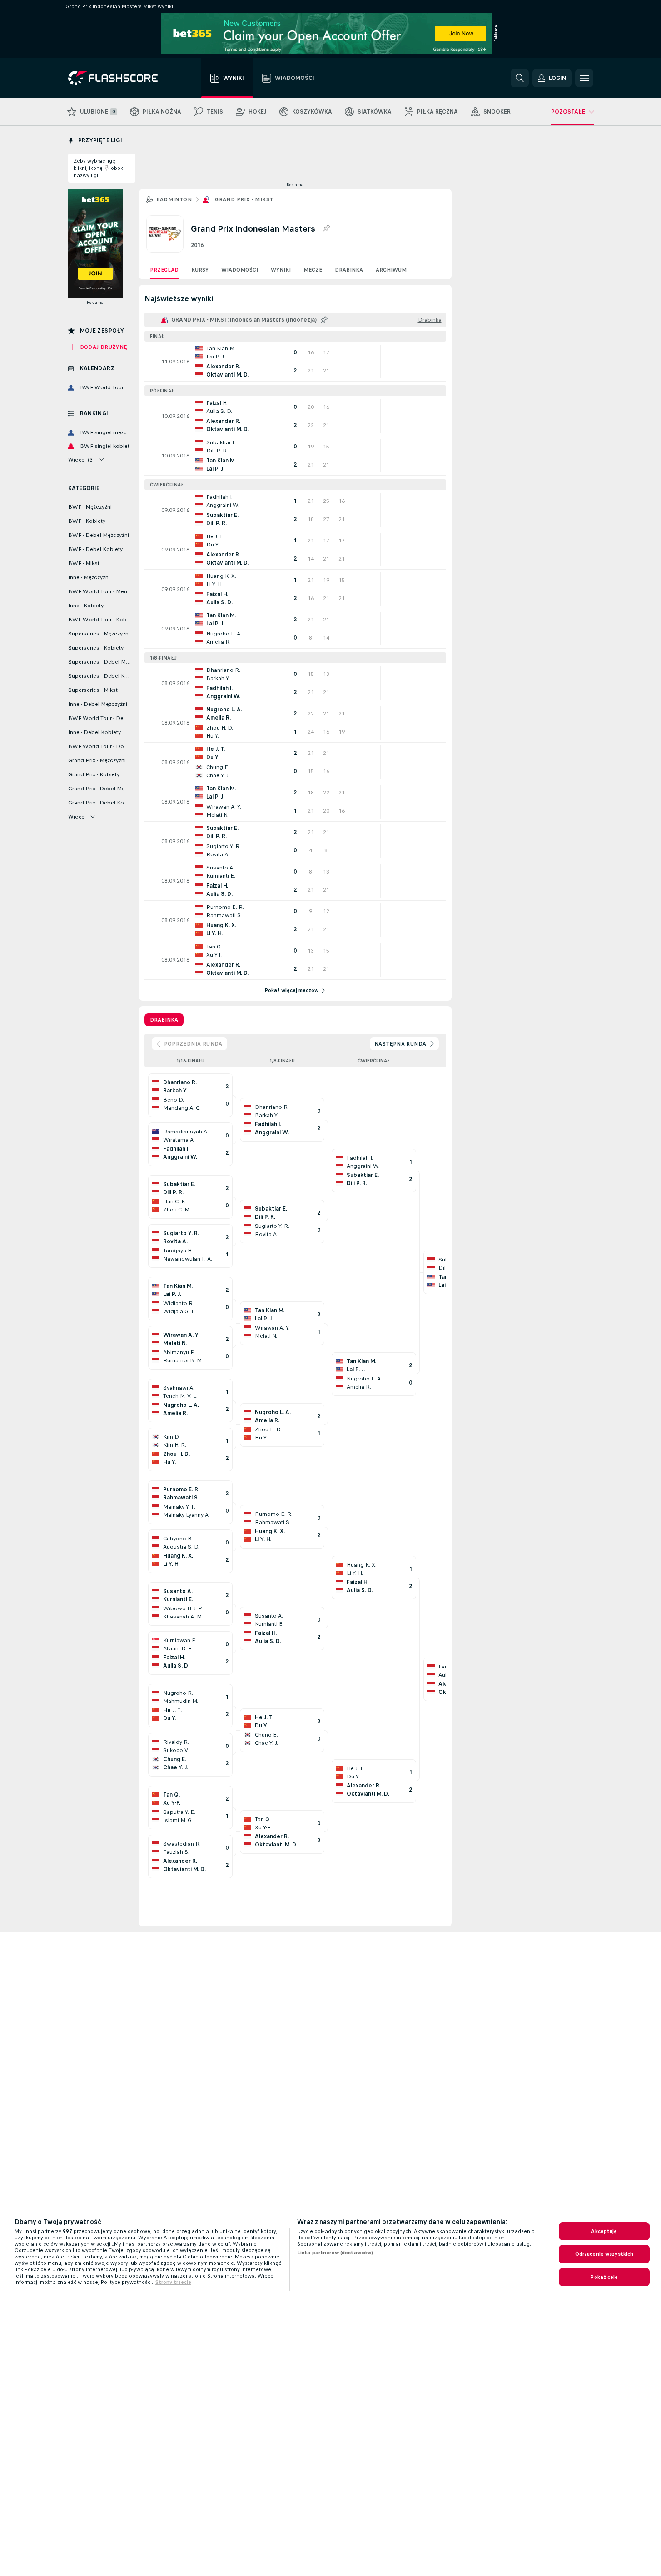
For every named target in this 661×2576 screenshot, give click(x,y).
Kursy (200, 270)
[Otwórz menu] (584, 78)
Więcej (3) (82, 460)
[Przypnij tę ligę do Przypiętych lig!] (326, 228)
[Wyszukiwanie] (520, 78)
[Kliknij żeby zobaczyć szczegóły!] (295, 362)
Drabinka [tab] (164, 1020)
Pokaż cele (604, 2277)
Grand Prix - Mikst (244, 199)
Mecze (313, 270)
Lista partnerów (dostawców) (335, 2253)
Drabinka (349, 270)
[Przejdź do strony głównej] (119, 78)
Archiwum (391, 270)
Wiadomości (240, 270)
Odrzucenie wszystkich (604, 2254)
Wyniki (281, 270)
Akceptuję (604, 2231)
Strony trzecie (173, 2282)
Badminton (174, 199)
